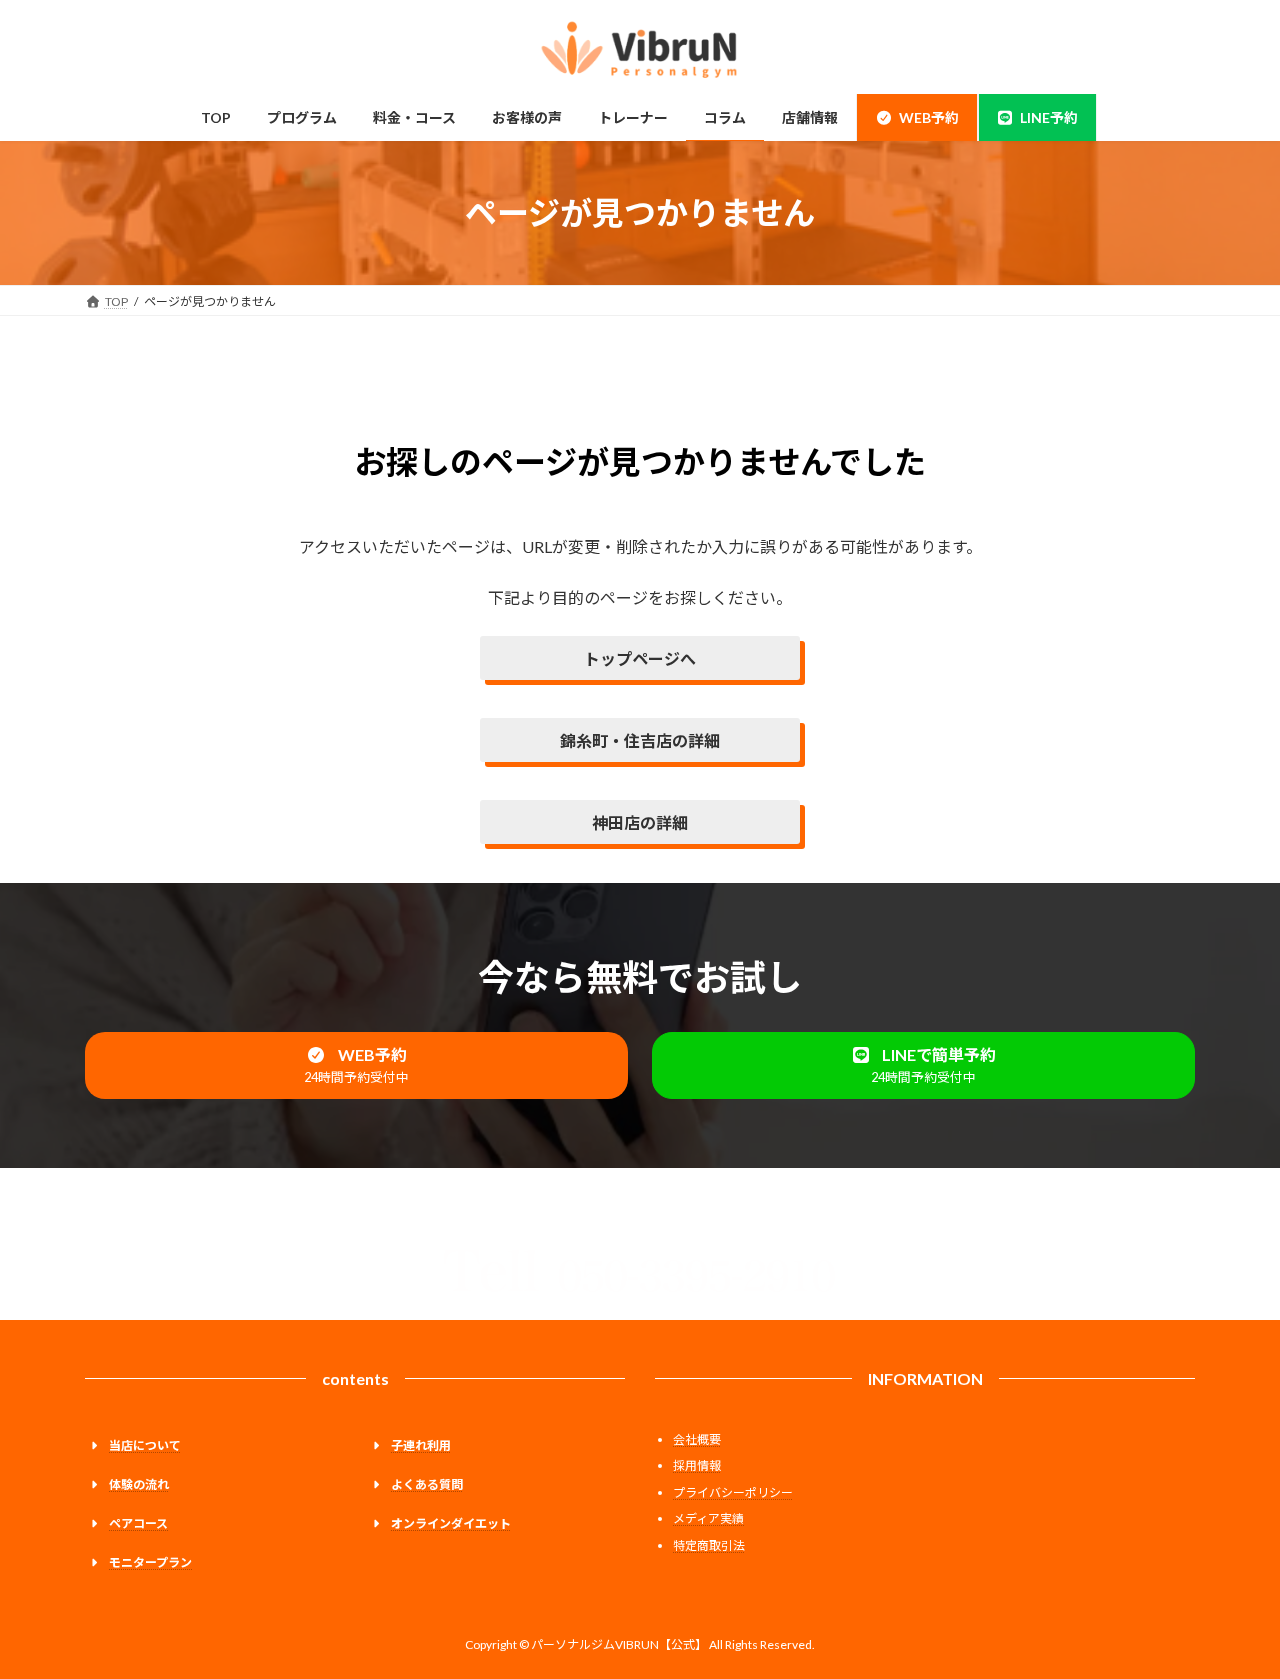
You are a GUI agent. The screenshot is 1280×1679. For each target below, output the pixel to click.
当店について (145, 1445)
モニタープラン (150, 1562)
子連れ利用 (421, 1445)
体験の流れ (139, 1484)
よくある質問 (427, 1484)
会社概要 (697, 1439)
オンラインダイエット (451, 1523)
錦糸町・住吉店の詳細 (640, 740)
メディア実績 (708, 1518)
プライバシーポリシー (733, 1492)
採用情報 (697, 1465)
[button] (356, 1065)
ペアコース (138, 1523)
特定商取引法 (709, 1545)
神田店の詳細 (640, 822)
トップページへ (640, 658)
